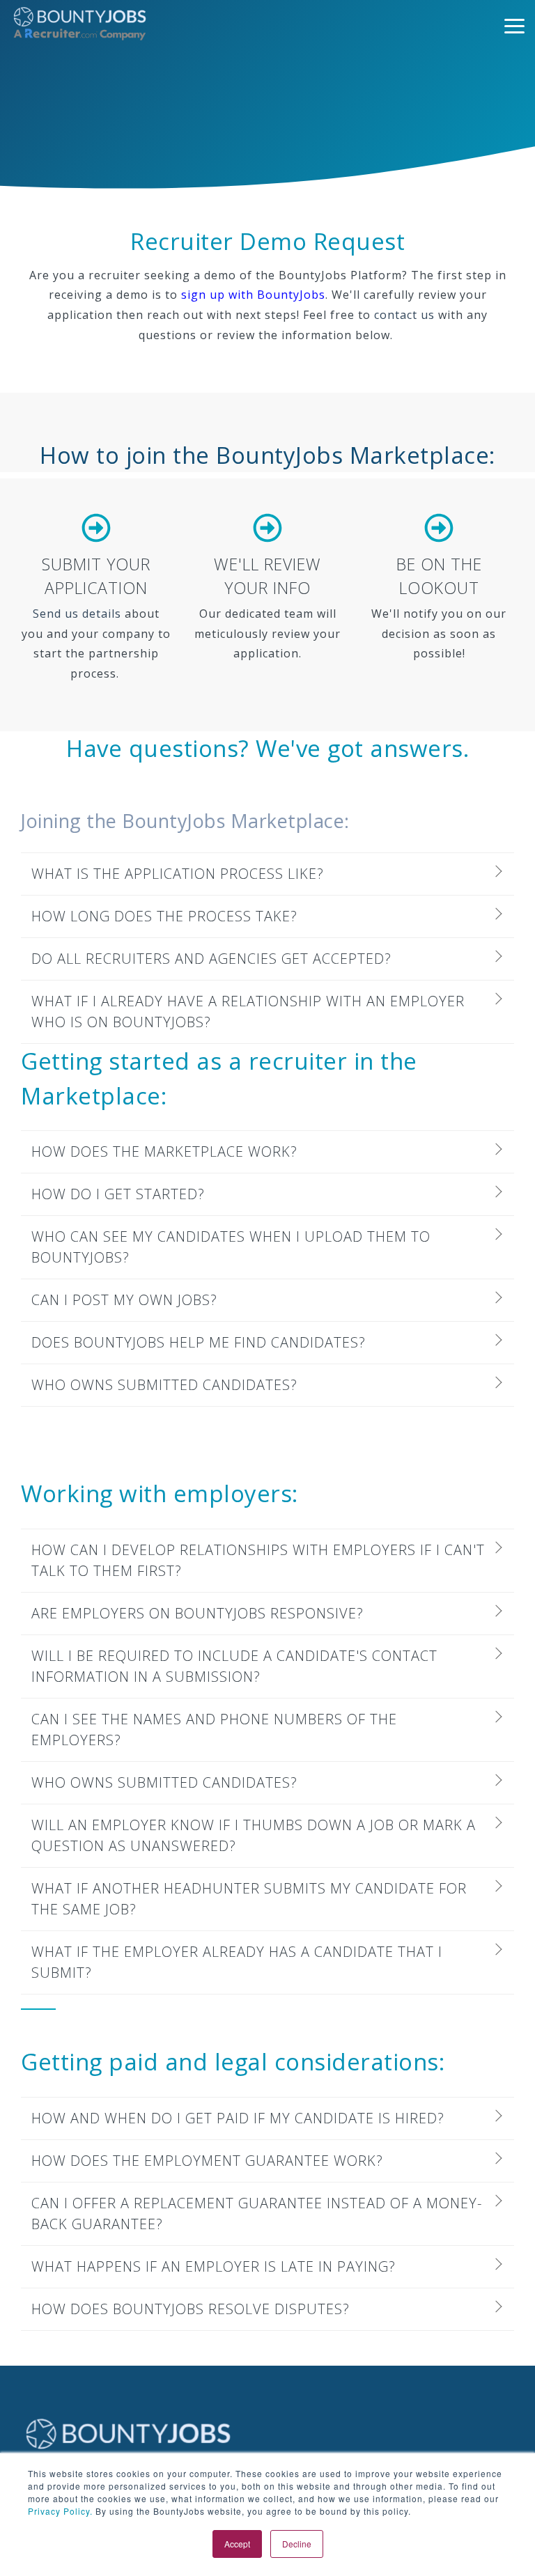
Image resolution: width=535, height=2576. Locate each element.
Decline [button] (297, 2544)
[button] (514, 25)
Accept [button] (237, 2544)
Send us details (77, 614)
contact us (404, 315)
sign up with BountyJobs (253, 295)
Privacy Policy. (60, 2511)
